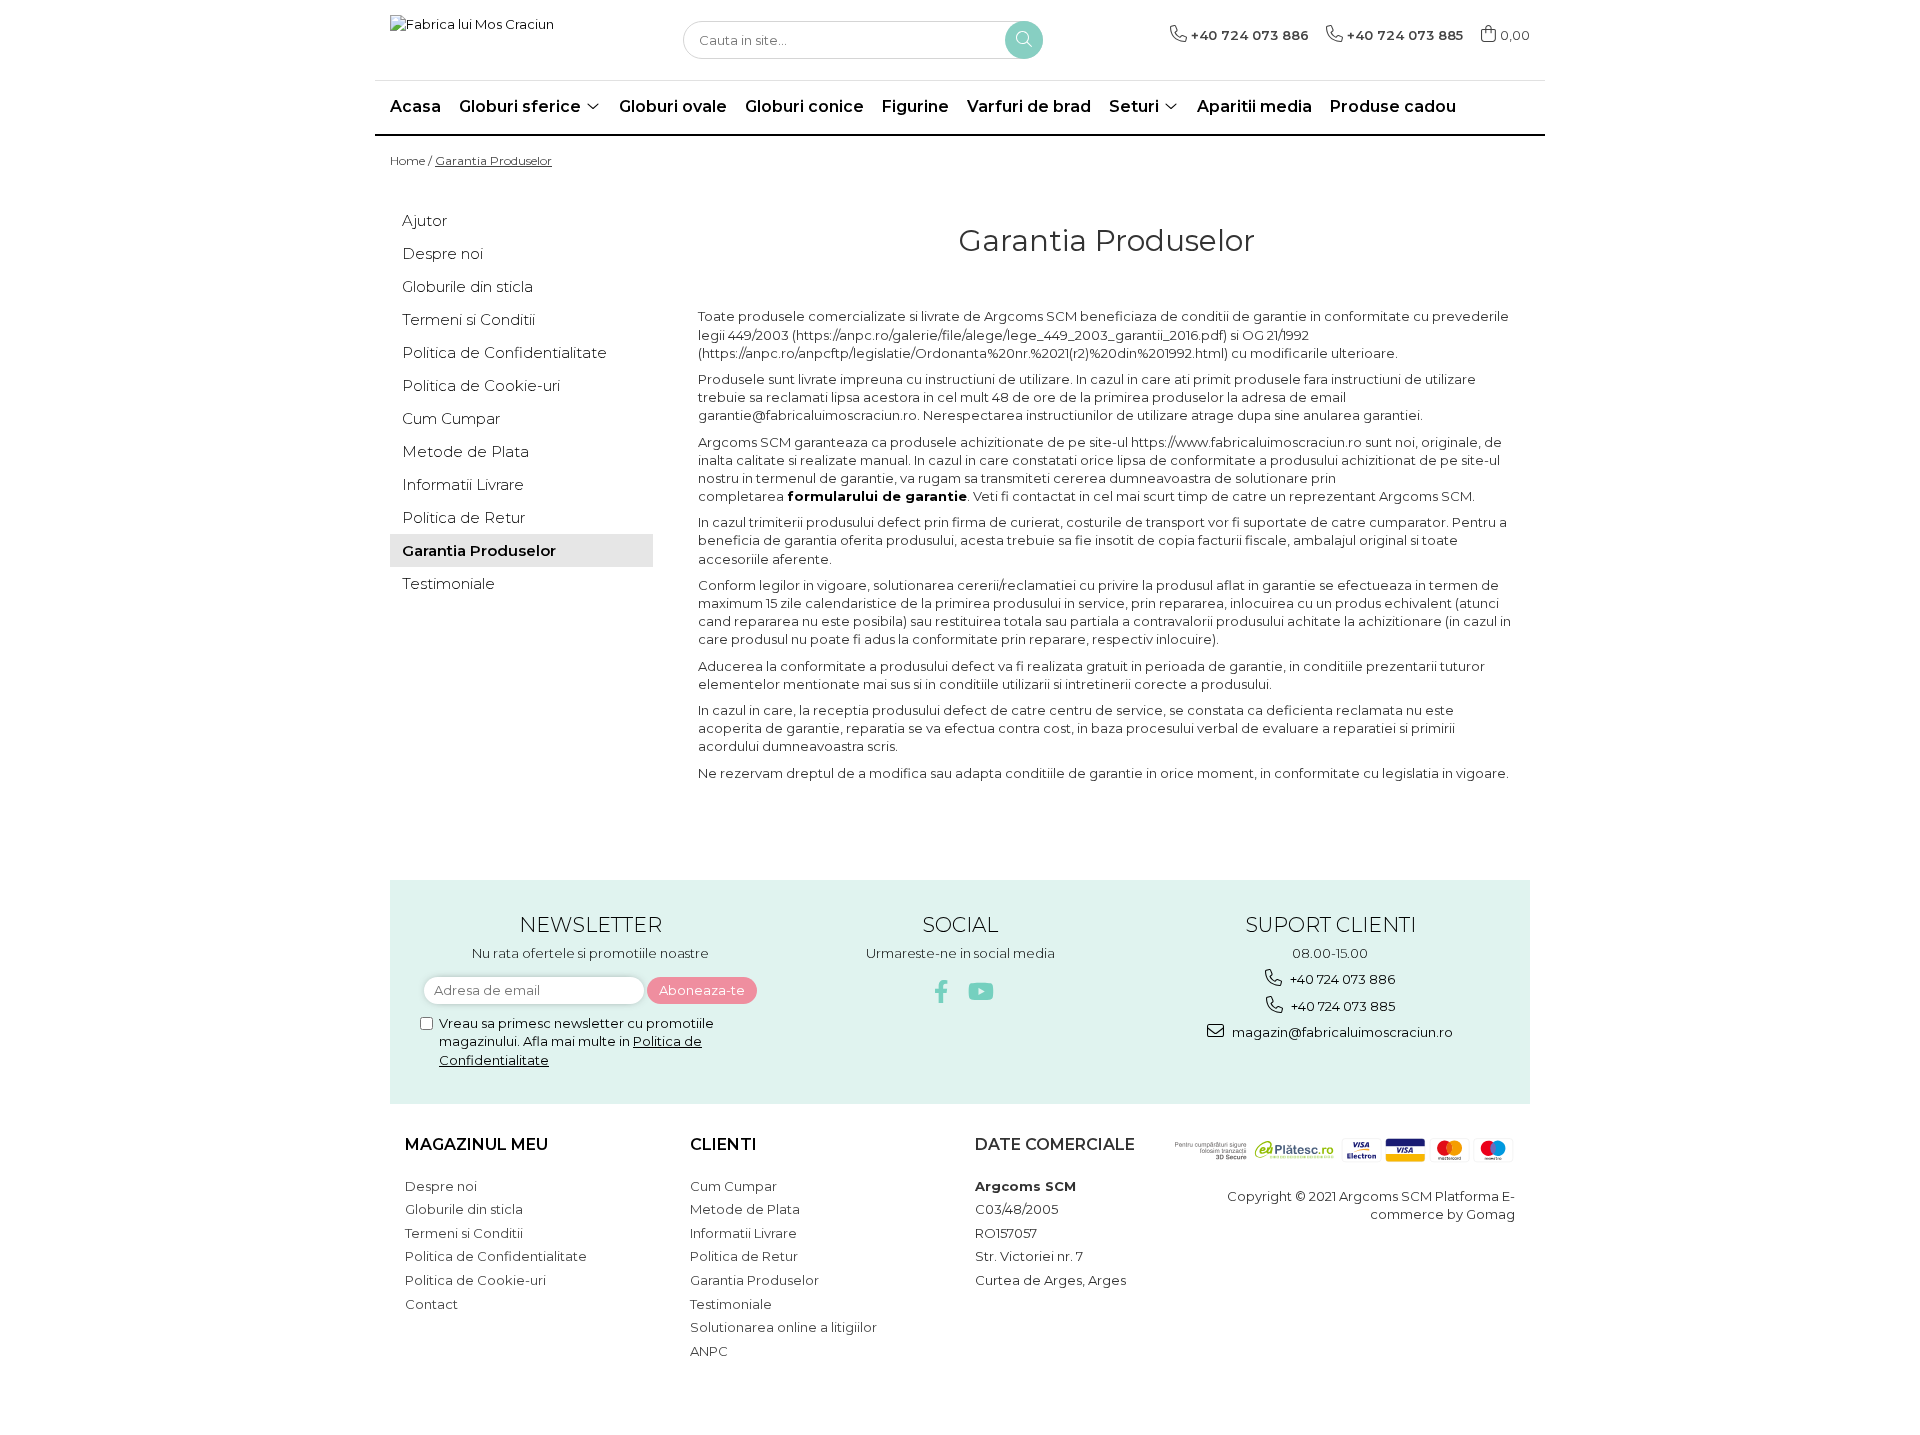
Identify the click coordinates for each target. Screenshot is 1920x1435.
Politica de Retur (463, 517)
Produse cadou (1393, 106)
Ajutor (424, 220)
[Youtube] (979, 991)
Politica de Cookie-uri (481, 385)
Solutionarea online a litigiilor (783, 1327)
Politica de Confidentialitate (504, 352)
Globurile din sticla (467, 286)
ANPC (709, 1351)
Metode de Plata (465, 451)
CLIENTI (723, 1144)
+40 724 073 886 (1341, 979)
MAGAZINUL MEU (476, 1144)
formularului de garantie (877, 496)
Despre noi (442, 253)
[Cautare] (1024, 40)
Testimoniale (448, 583)
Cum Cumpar (451, 418)
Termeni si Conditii (468, 319)
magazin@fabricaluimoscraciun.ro (1341, 1032)
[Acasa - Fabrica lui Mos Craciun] (490, 40)
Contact (431, 1304)
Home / (411, 160)
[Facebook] (941, 991)
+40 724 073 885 (1341, 1006)
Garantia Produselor (493, 160)
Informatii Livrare (463, 484)
